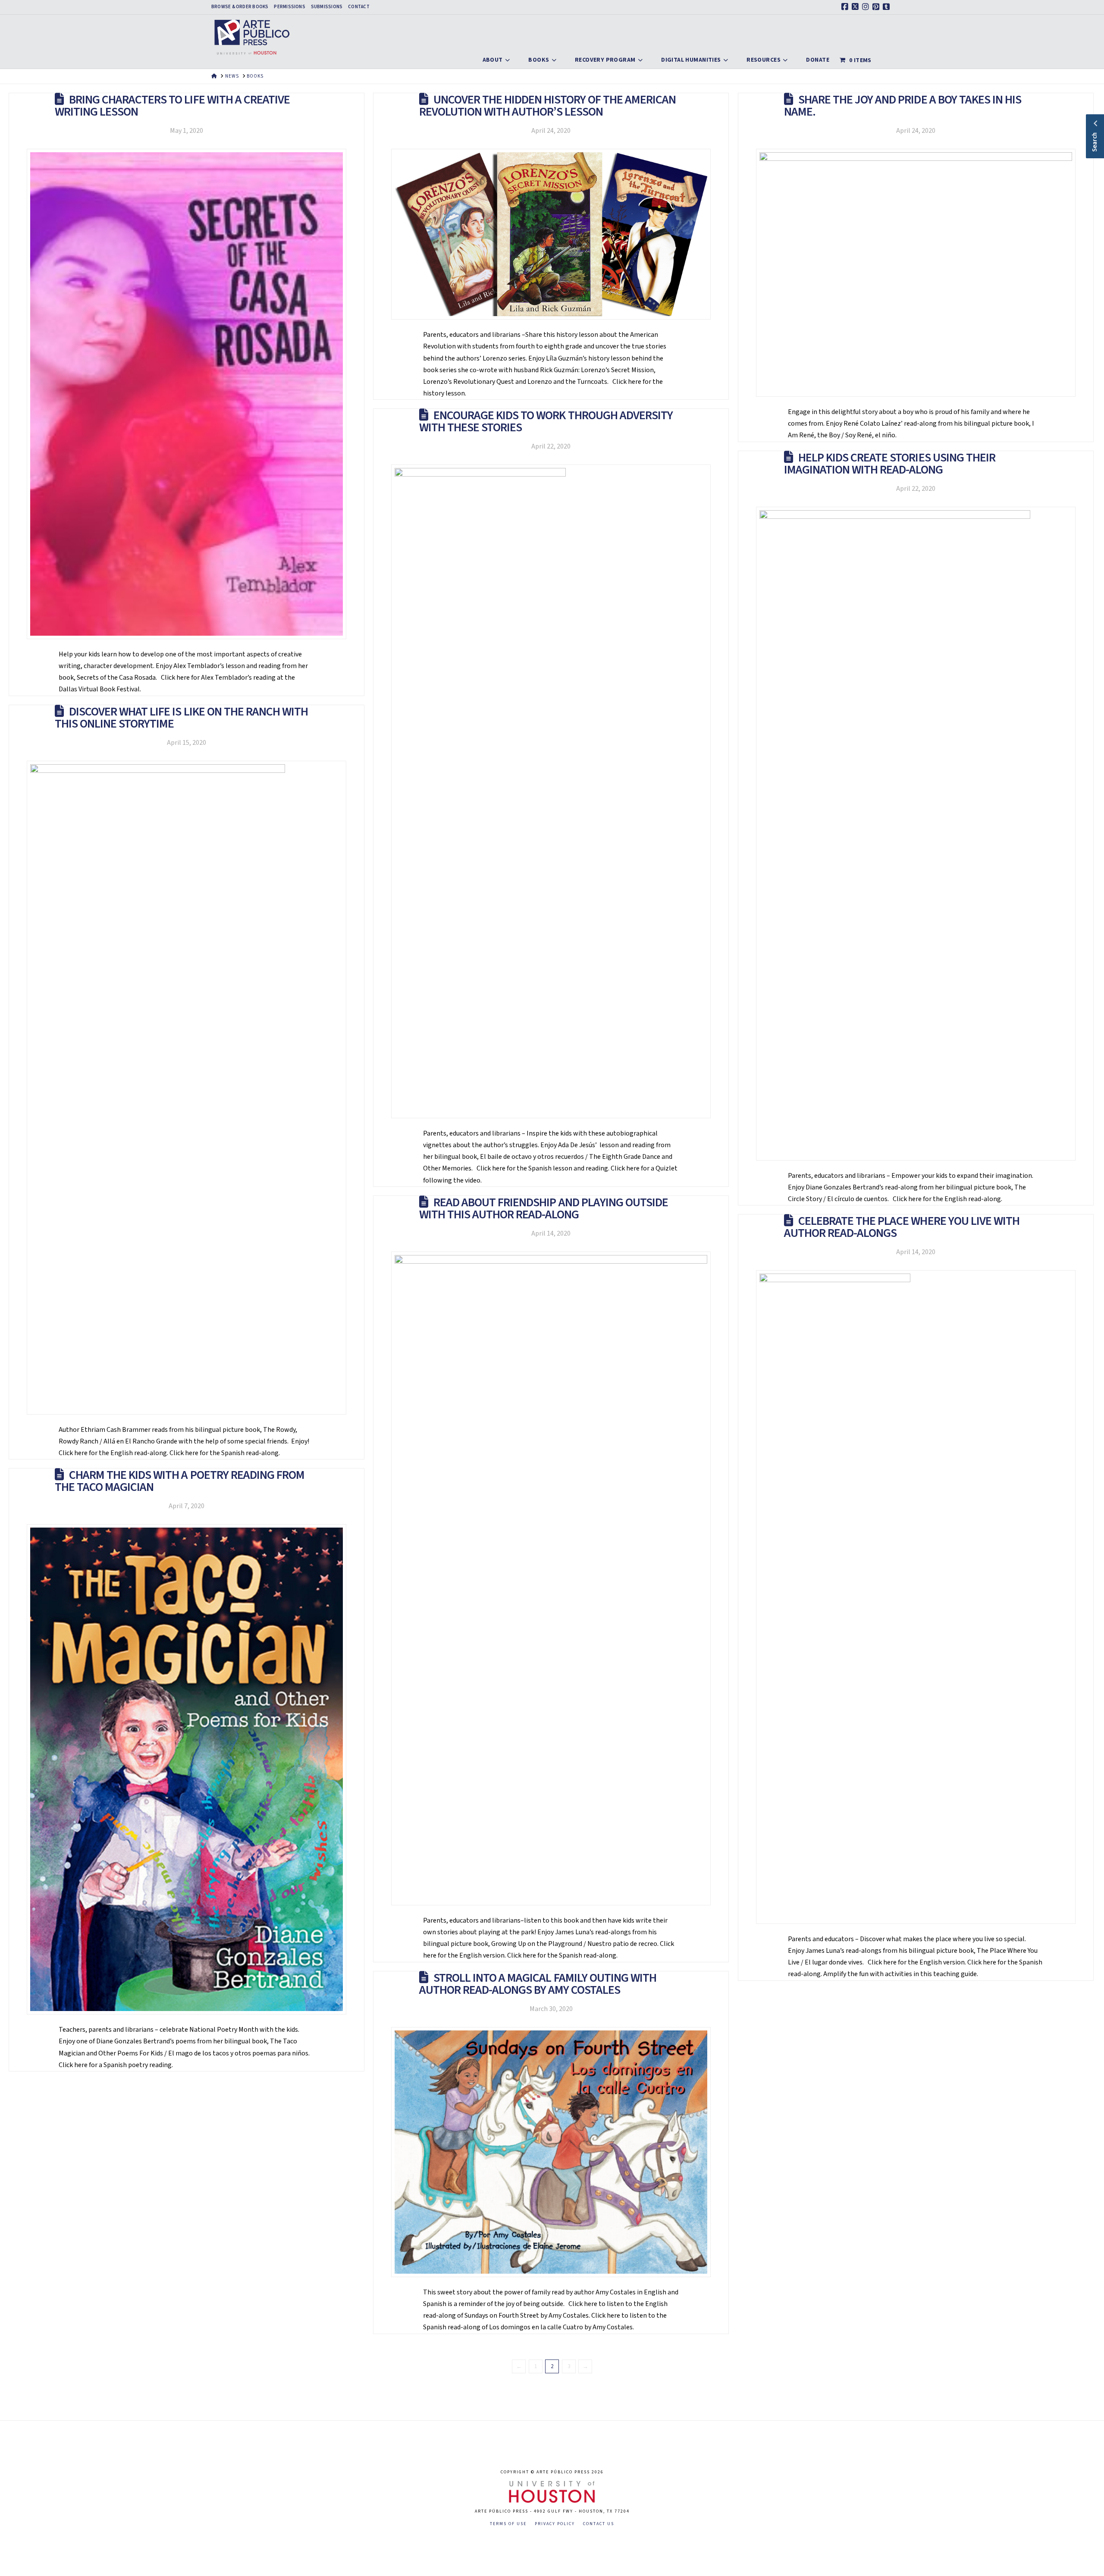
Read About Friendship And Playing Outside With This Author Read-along (544, 1208)
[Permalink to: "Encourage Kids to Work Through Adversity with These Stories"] (551, 791)
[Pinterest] (877, 7)
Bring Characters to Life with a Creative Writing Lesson (172, 106)
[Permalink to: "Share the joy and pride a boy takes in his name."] (916, 273)
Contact (359, 7)
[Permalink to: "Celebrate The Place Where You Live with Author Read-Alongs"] (916, 1597)
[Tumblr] (888, 7)
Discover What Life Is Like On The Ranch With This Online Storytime (181, 718)
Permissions (289, 7)
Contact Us (599, 2524)
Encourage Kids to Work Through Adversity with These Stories (546, 421)
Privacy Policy (555, 2524)
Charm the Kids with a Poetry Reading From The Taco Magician (180, 1481)
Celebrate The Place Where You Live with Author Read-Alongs (902, 1227)
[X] (856, 7)
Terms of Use (508, 2524)
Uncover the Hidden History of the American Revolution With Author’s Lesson (547, 106)
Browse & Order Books (240, 7)
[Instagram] (867, 7)
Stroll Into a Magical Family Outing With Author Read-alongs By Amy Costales (538, 1984)
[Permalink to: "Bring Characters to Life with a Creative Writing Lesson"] (187, 394)
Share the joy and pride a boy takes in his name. (903, 106)
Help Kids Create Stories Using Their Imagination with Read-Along (890, 464)
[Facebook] (846, 7)
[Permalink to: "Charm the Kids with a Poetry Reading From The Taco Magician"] (187, 1769)
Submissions (327, 7)
